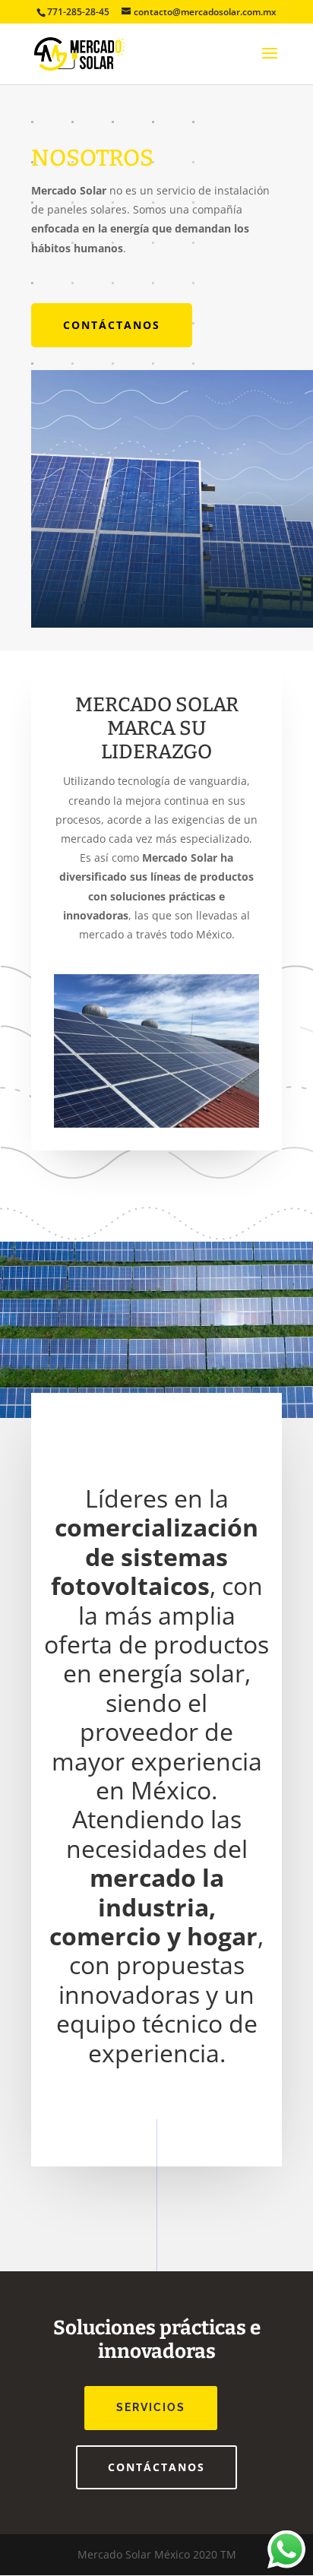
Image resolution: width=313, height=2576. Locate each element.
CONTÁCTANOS (112, 325)
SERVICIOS (151, 2407)
